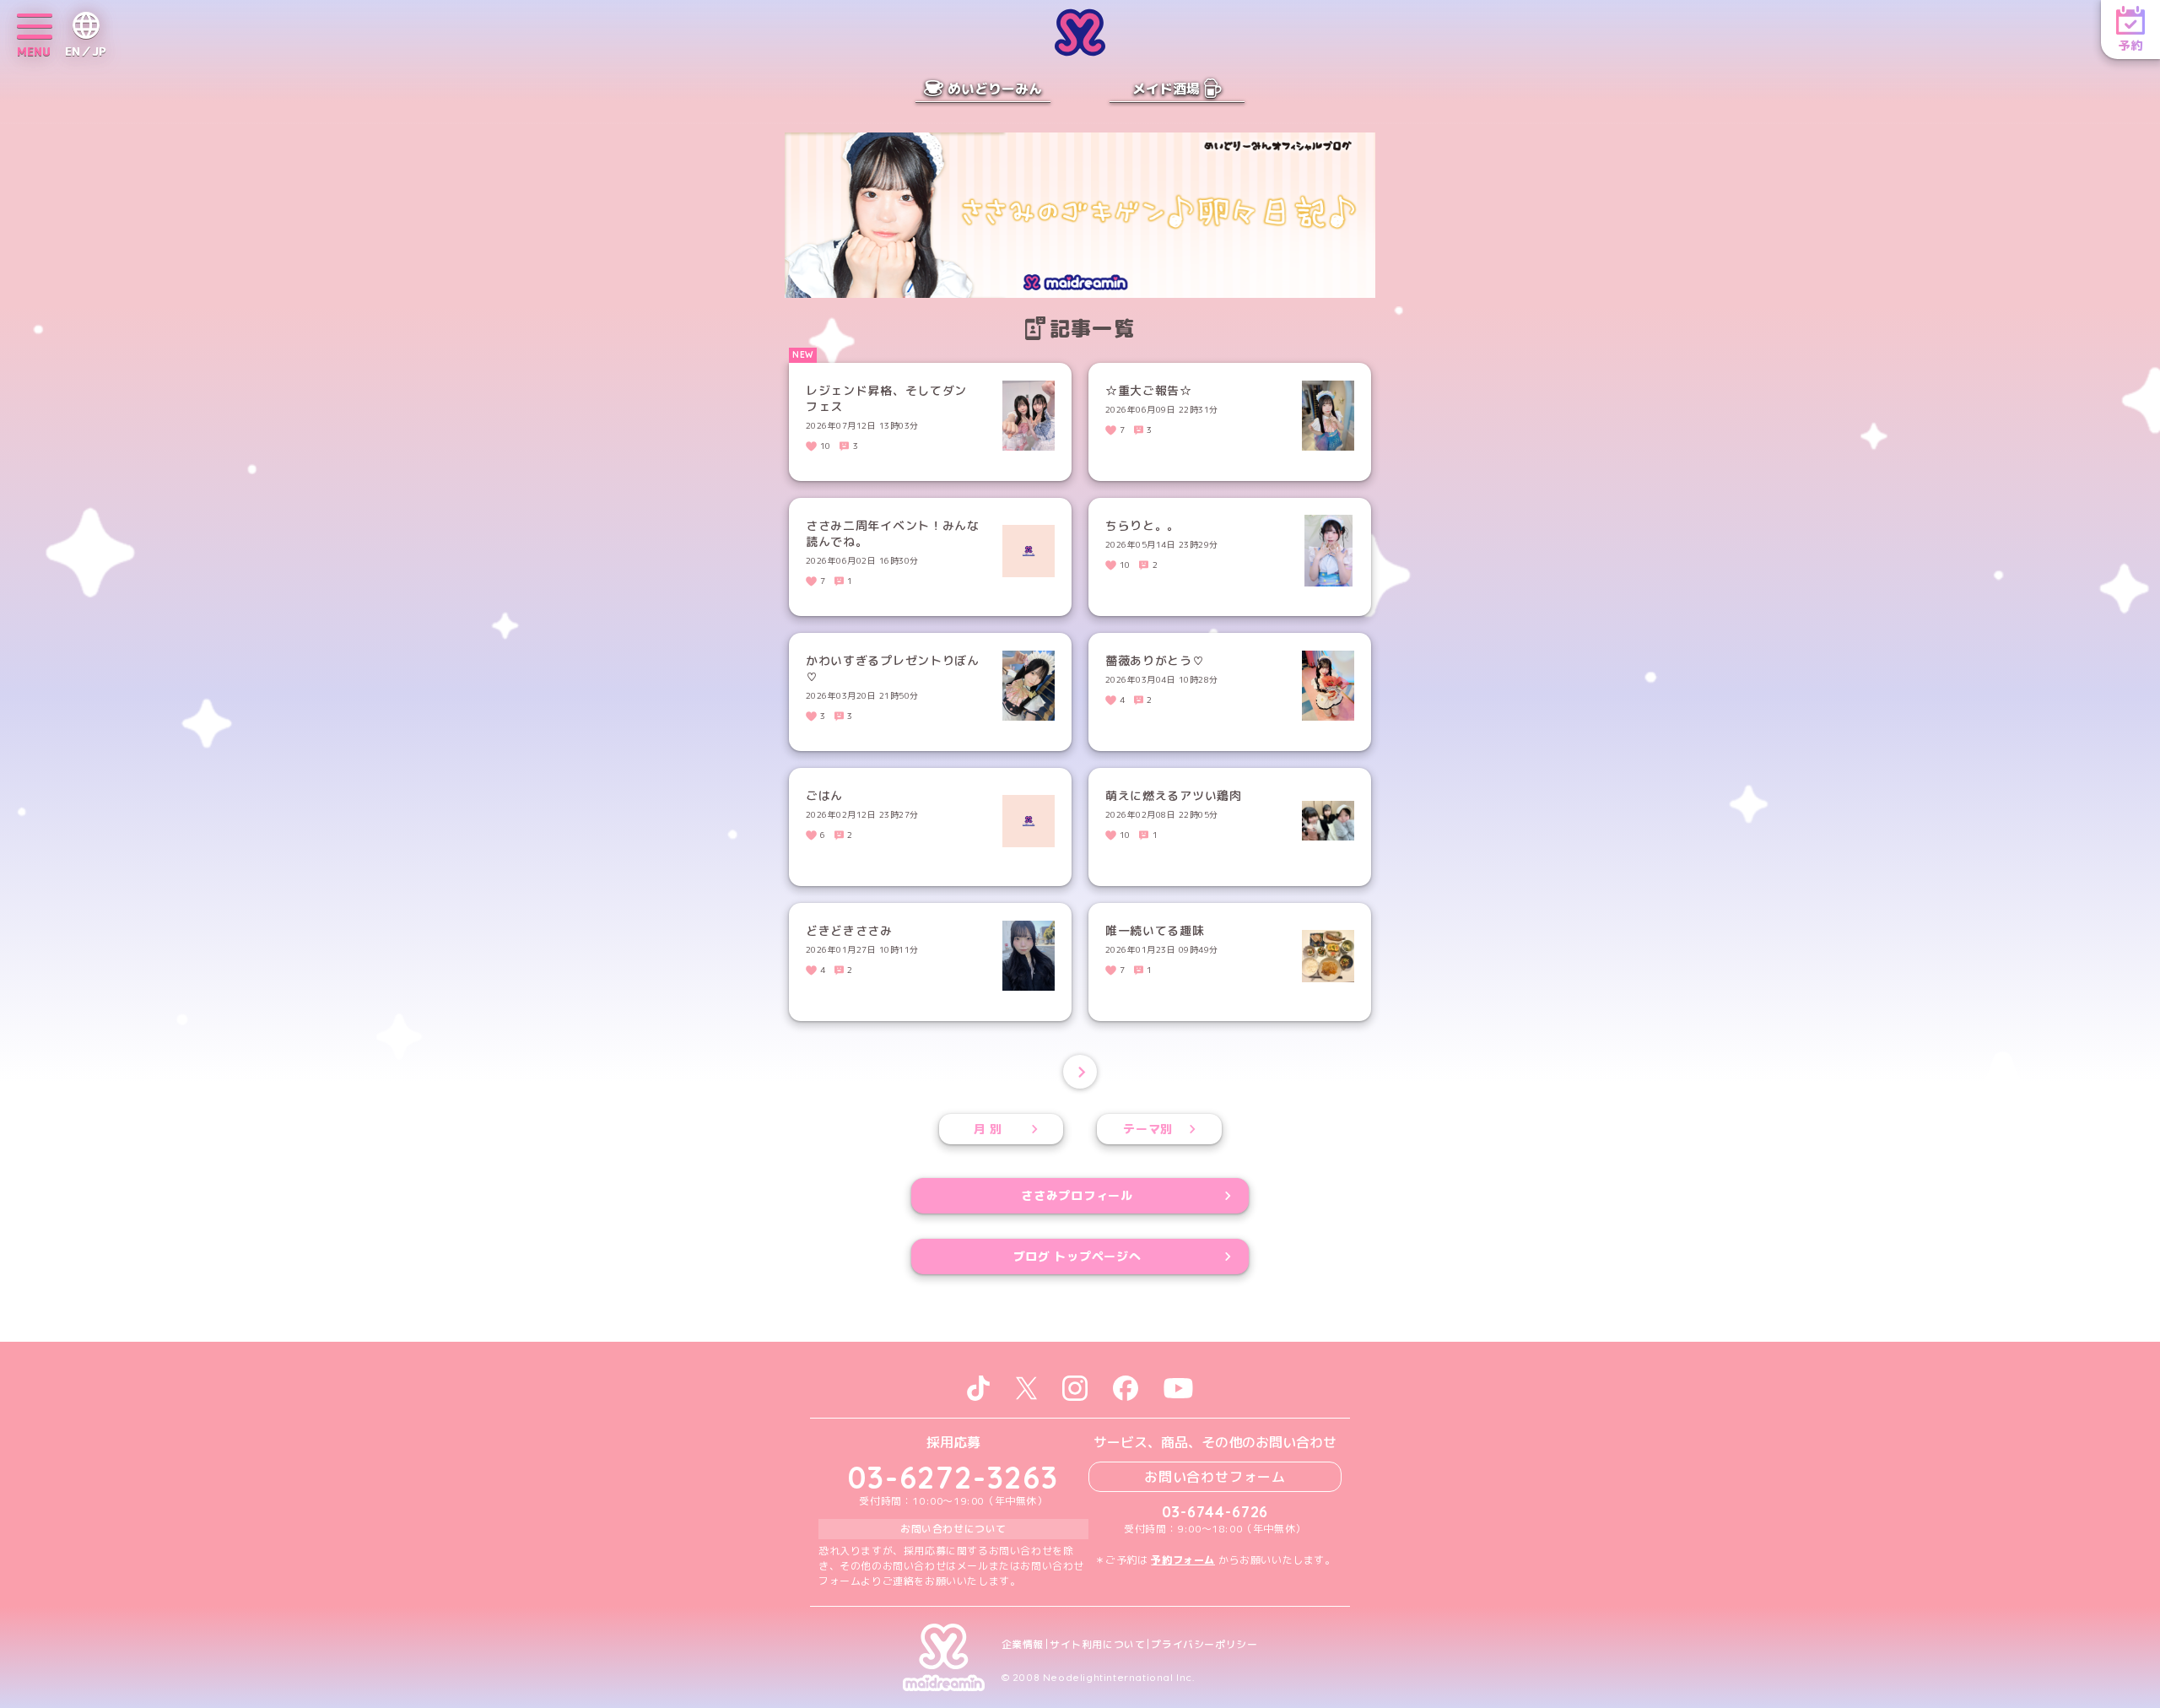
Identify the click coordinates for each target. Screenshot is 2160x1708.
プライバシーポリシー (1204, 1645)
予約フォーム (1183, 1560)
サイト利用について (1097, 1645)
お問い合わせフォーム (1215, 1477)
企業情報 (1023, 1645)
